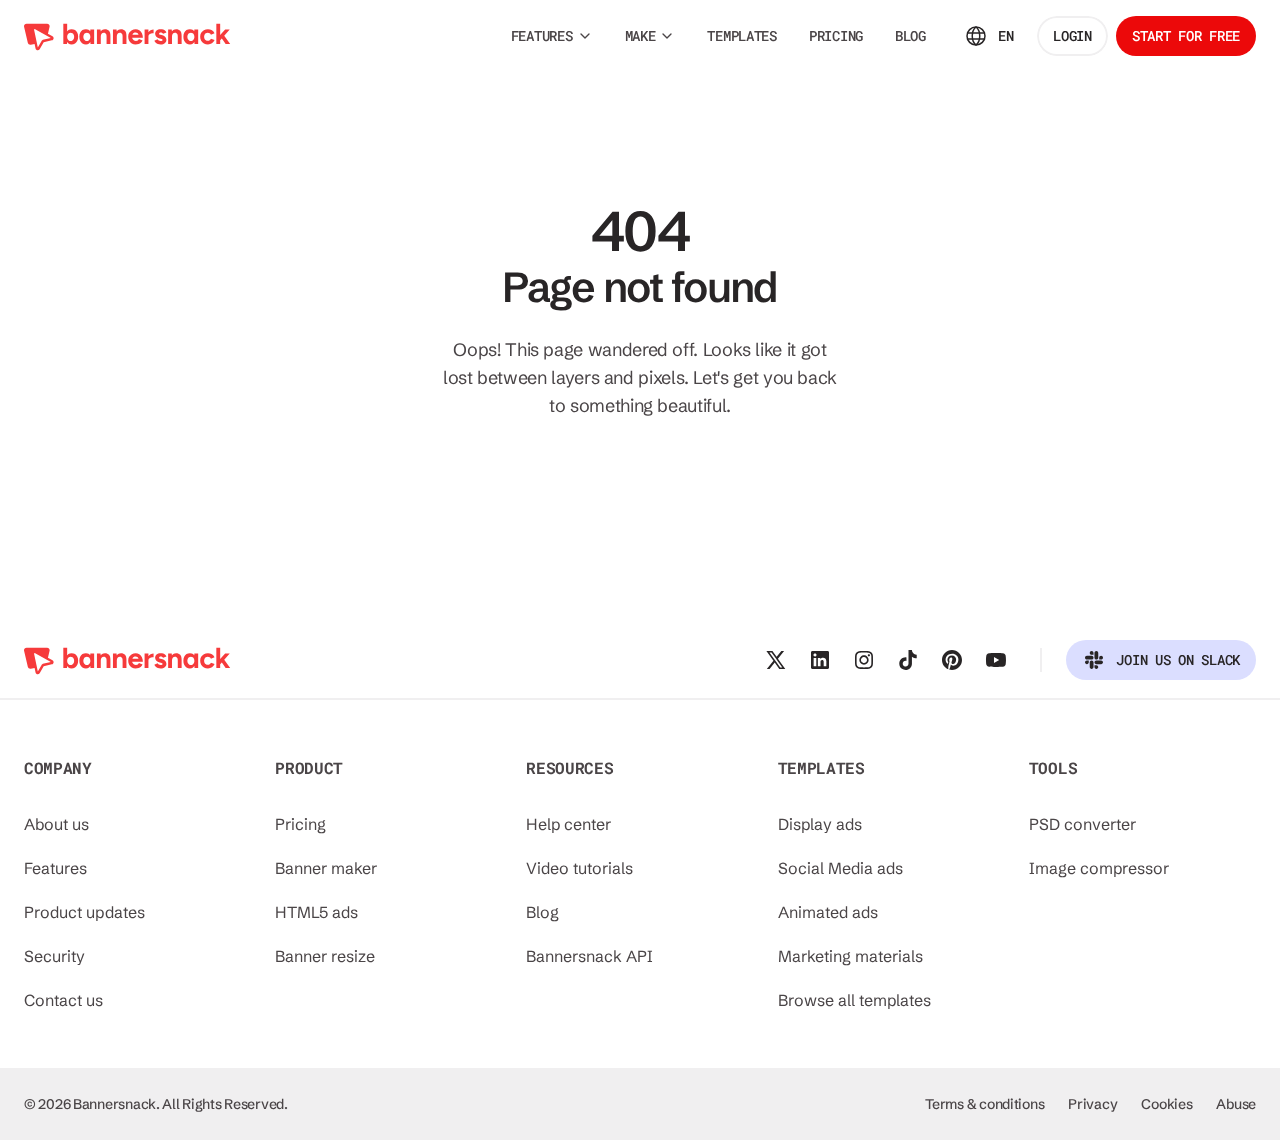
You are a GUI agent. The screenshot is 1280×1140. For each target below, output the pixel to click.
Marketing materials (850, 956)
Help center (568, 824)
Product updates (84, 912)
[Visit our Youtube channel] (996, 660)
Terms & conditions (984, 1104)
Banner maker (326, 868)
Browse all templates (854, 1000)
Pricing (300, 824)
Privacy (1092, 1104)
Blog (542, 912)
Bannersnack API (589, 956)
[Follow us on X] (776, 660)
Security (54, 956)
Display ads (820, 824)
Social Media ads (840, 868)
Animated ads (828, 912)
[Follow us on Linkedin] (820, 660)
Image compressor (1099, 868)
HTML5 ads (316, 912)
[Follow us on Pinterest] (952, 660)
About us (56, 824)
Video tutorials (579, 868)
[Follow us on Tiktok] (908, 660)
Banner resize (325, 956)
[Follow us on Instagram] (864, 660)
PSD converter (1082, 824)
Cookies (1166, 1104)
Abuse (1236, 1104)
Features (55, 868)
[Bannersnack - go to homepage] (127, 36)
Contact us (63, 1000)
